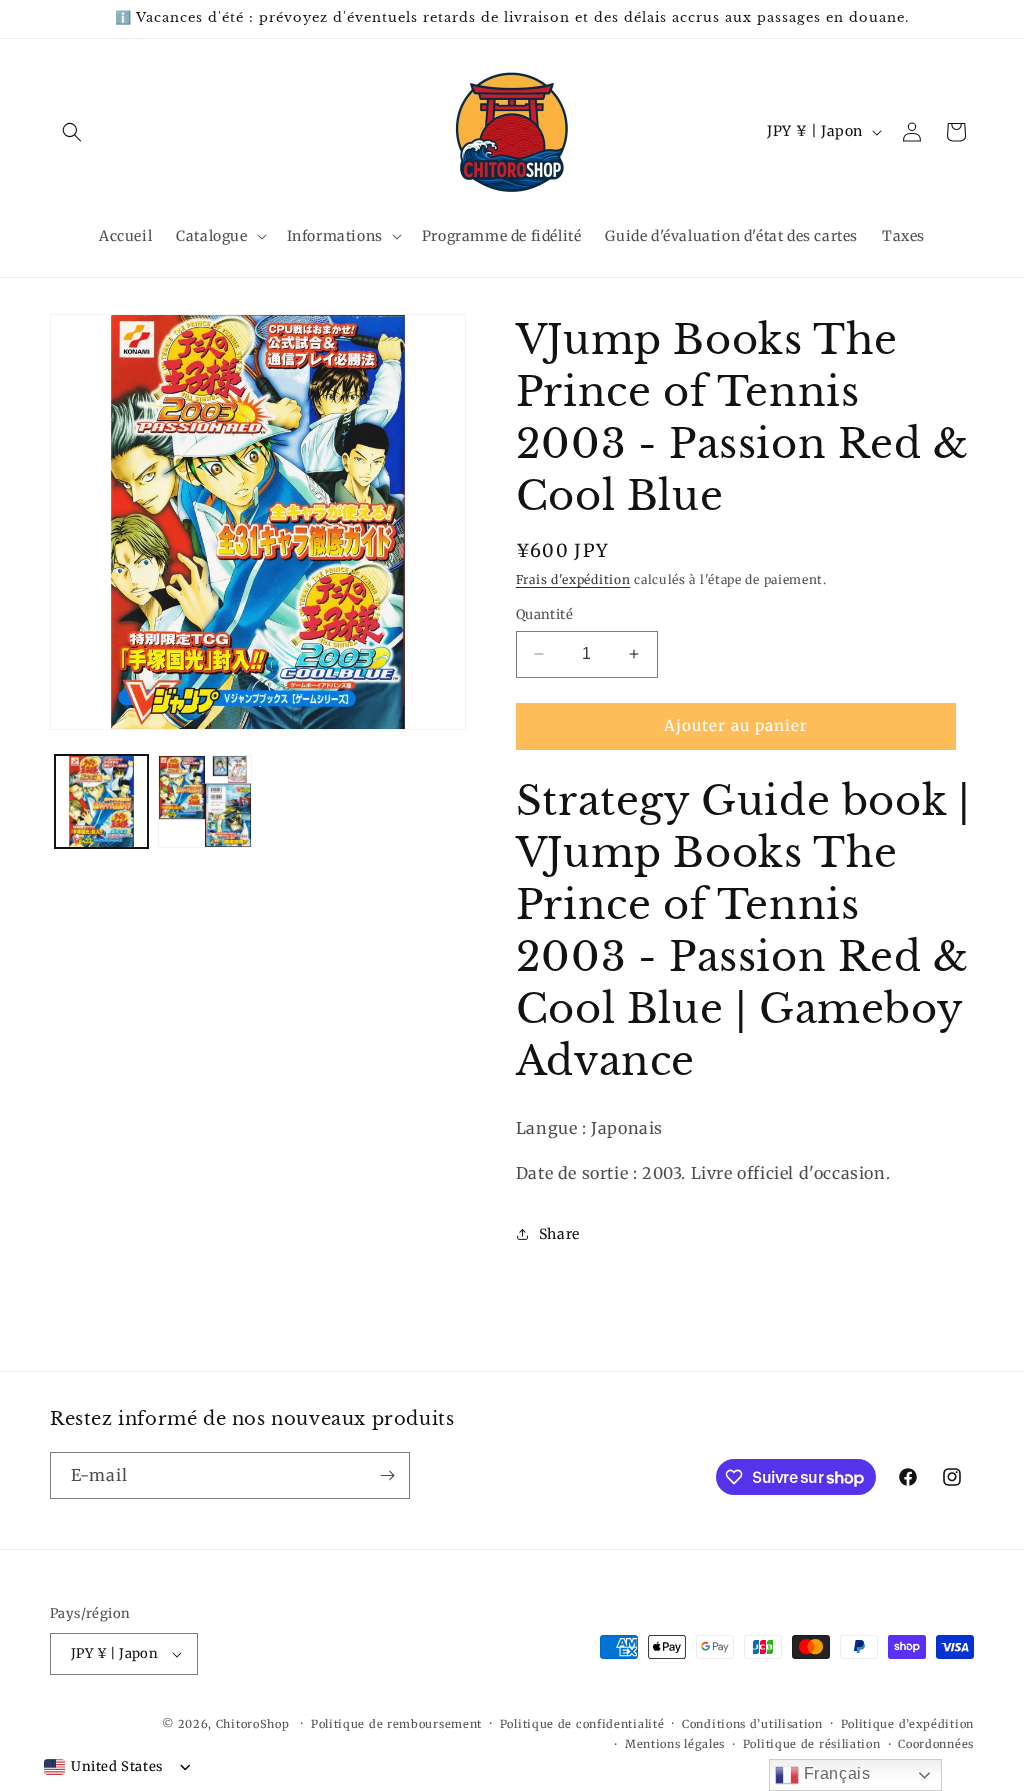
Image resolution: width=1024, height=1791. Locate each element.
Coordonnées (936, 1744)
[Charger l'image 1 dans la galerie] (101, 801)
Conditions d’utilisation (752, 1724)
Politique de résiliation (812, 1744)
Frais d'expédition (573, 579)
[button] (72, 132)
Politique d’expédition (907, 1724)
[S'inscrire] (387, 1475)
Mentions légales (675, 1744)
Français (834, 1773)
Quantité (544, 614)
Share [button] (559, 1234)
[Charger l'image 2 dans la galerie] (204, 801)
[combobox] (103, 1767)
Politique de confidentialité (582, 1724)
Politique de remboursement (396, 1724)
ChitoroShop (253, 1724)
